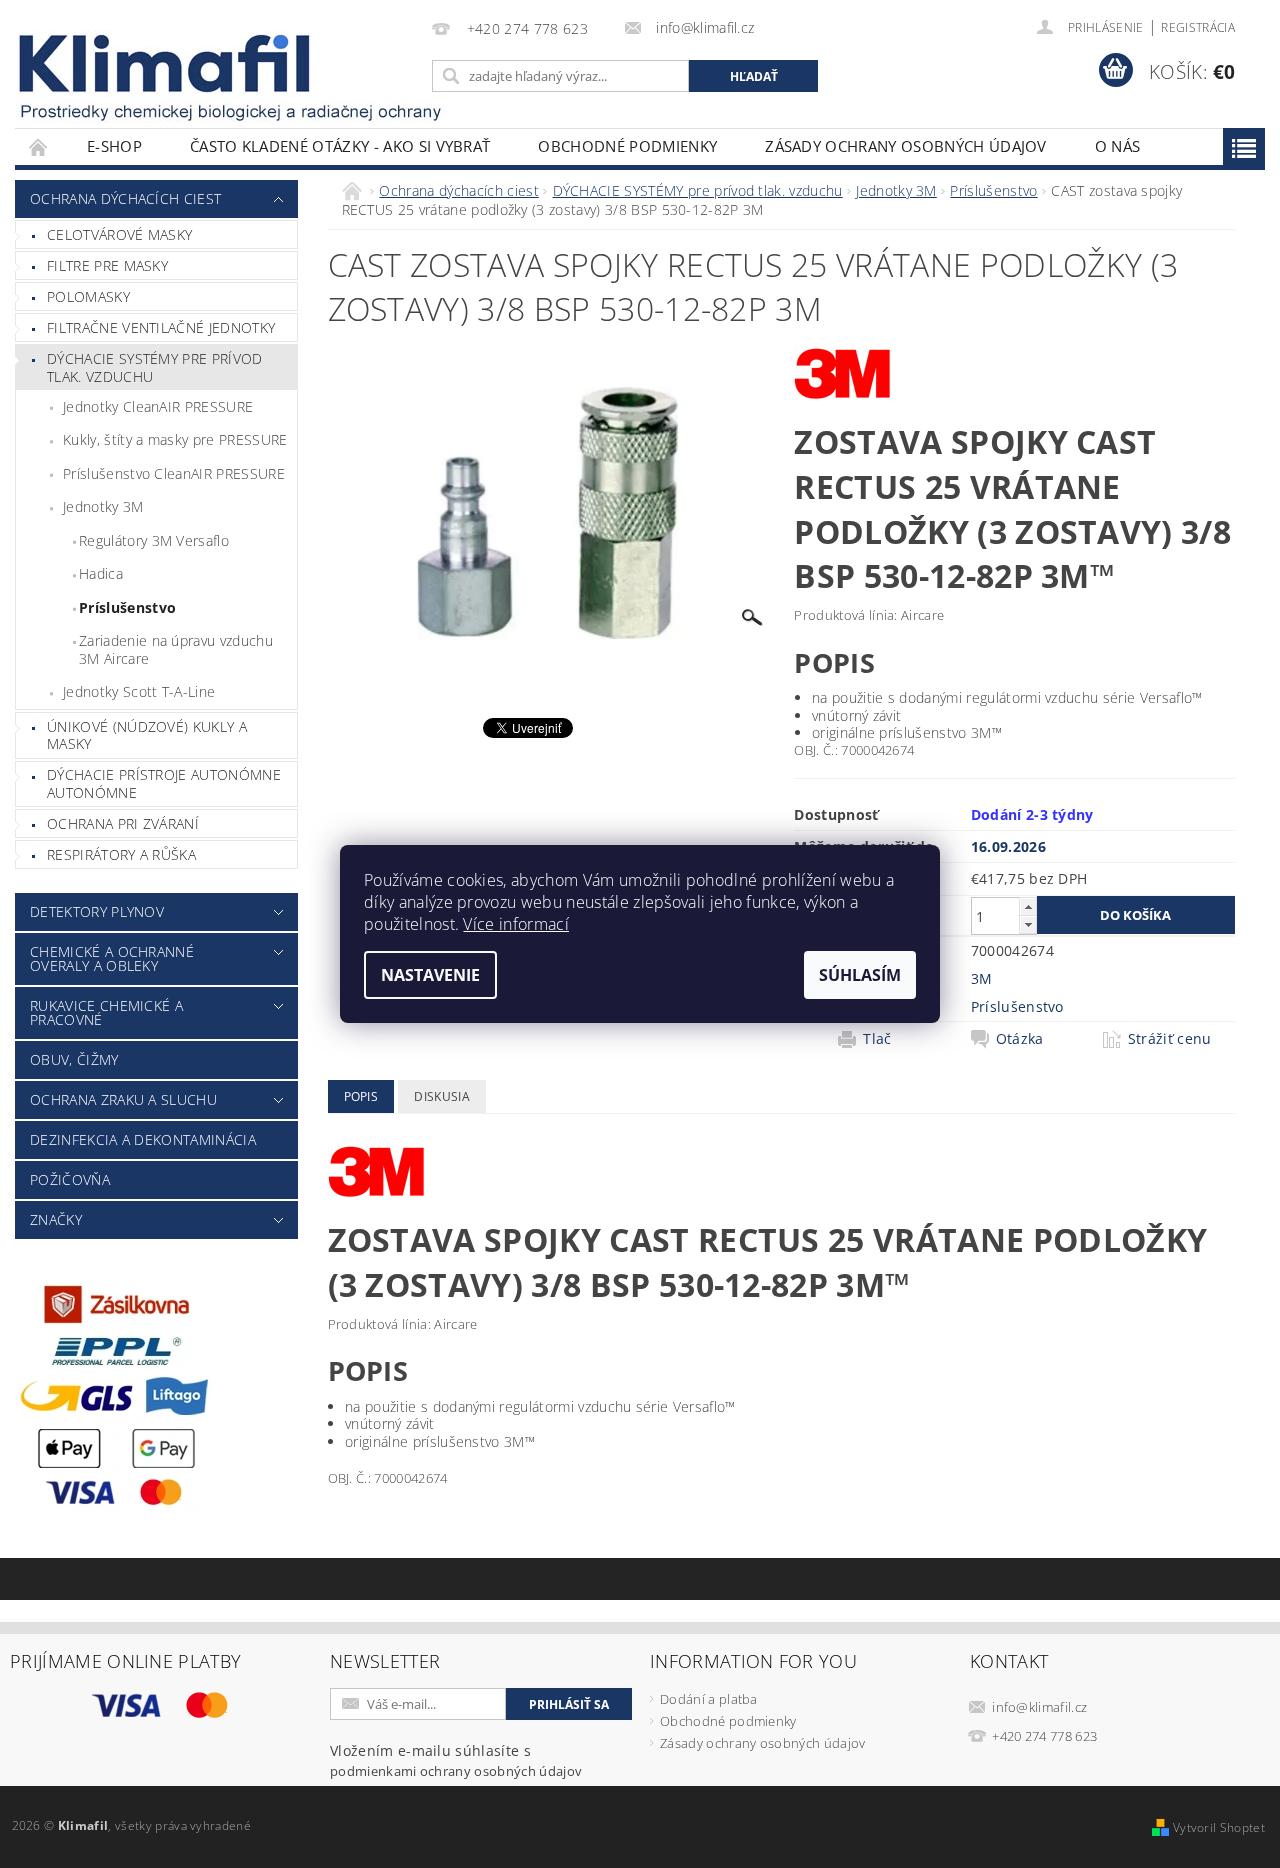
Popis (361, 1096)
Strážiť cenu (1170, 1039)
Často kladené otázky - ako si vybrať (340, 146)
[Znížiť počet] (1028, 924)
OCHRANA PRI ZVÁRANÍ (123, 823)
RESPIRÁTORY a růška (121, 854)
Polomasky (88, 296)
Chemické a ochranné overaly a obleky (112, 958)
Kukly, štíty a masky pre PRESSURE (175, 439)
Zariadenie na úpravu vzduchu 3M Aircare (176, 649)
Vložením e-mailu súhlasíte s (456, 1760)
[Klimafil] (166, 63)
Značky (56, 1219)
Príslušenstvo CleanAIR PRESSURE (174, 473)
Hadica (101, 573)
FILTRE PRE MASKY (107, 265)
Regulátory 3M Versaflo (154, 540)
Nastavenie (430, 975)
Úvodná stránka (39, 146)
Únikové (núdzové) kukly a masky (147, 735)
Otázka (1020, 1039)
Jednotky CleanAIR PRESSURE (158, 406)
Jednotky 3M (103, 506)
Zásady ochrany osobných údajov (906, 146)
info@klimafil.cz (1039, 1707)
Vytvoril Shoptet (1219, 1827)
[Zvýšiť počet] (1028, 906)
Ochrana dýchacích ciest (125, 198)
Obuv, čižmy (74, 1059)
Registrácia (1198, 27)
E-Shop (114, 146)
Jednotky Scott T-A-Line (139, 691)
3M (982, 978)
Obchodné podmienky (627, 146)
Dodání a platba (709, 1699)
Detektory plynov (97, 911)
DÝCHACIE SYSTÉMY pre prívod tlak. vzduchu (155, 367)
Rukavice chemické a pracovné (106, 1012)
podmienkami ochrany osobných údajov (456, 1771)
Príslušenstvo (127, 607)
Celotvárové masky (119, 234)
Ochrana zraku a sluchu (123, 1099)
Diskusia (442, 1096)
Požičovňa (70, 1179)
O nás (1118, 146)
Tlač (877, 1039)
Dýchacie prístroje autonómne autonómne (164, 783)
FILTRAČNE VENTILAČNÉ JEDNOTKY (161, 327)
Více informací (515, 924)
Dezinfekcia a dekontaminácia (143, 1139)
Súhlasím (860, 975)
